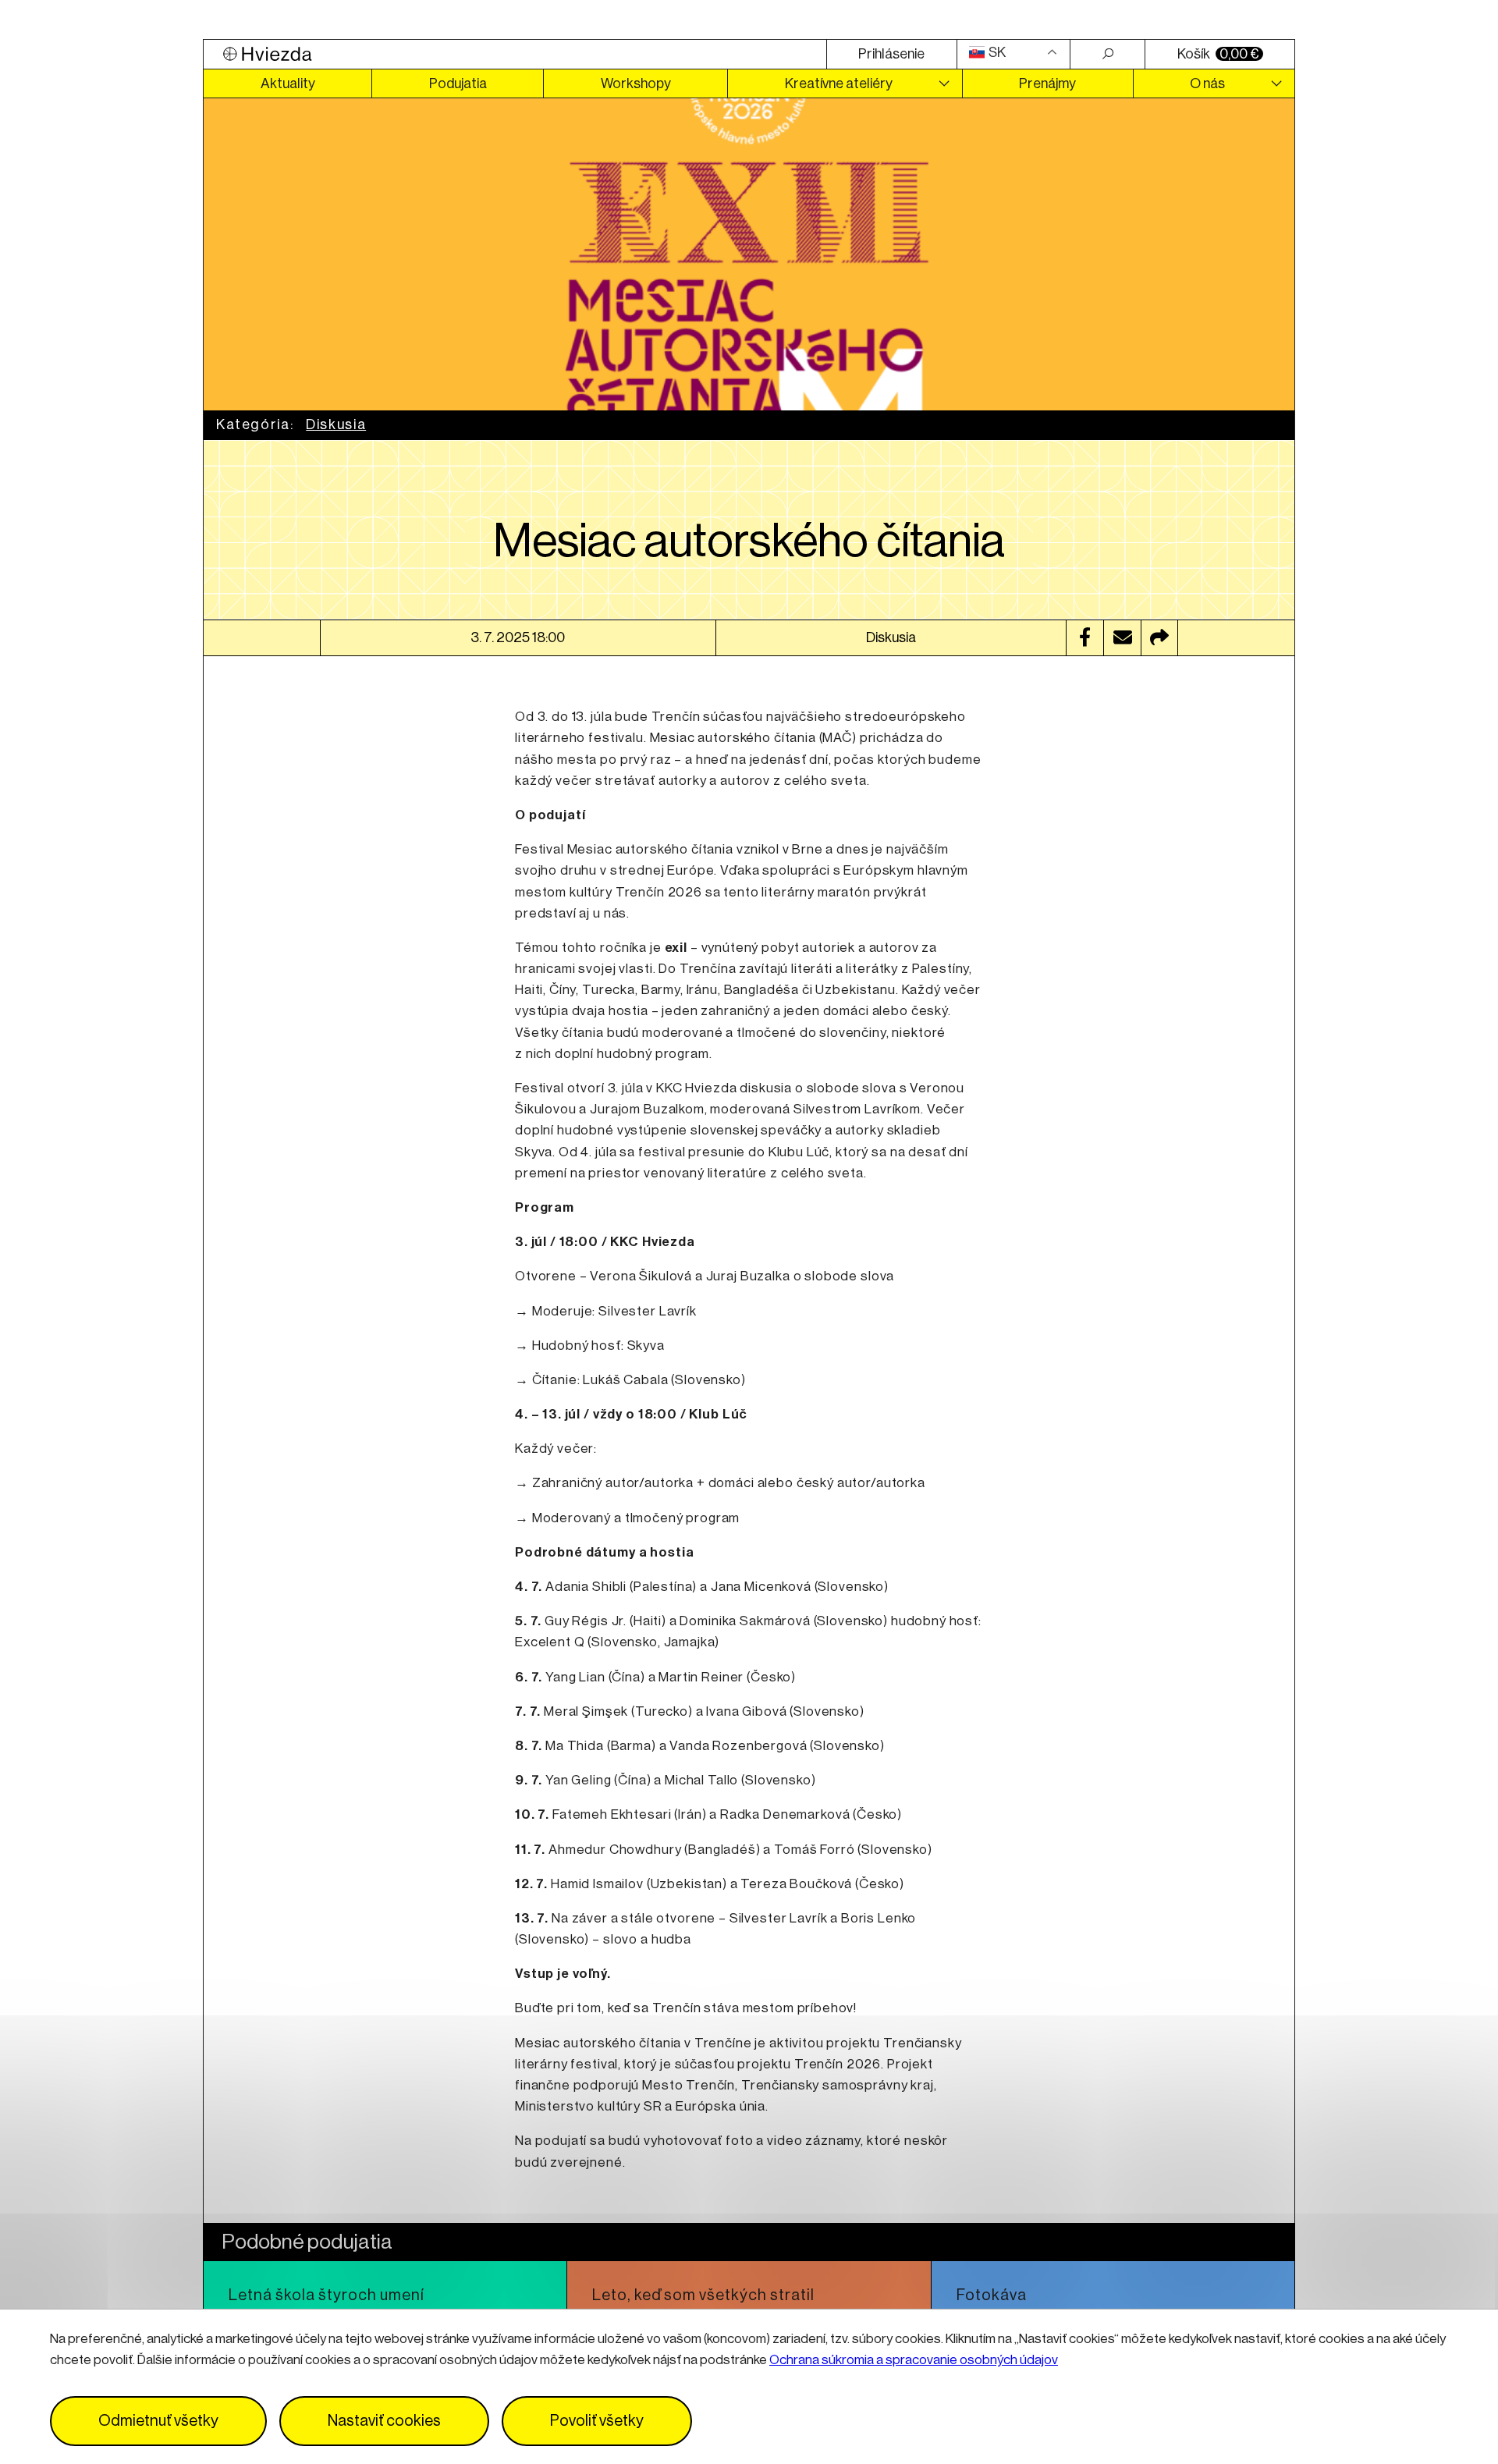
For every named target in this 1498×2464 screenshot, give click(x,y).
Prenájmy (1047, 83)
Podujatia (458, 83)
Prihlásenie (891, 54)
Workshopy (636, 83)
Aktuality (288, 83)
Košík (1218, 54)
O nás (1207, 83)
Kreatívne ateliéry (839, 83)
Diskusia (336, 424)
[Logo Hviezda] (515, 54)
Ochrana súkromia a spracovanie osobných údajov (914, 2360)
